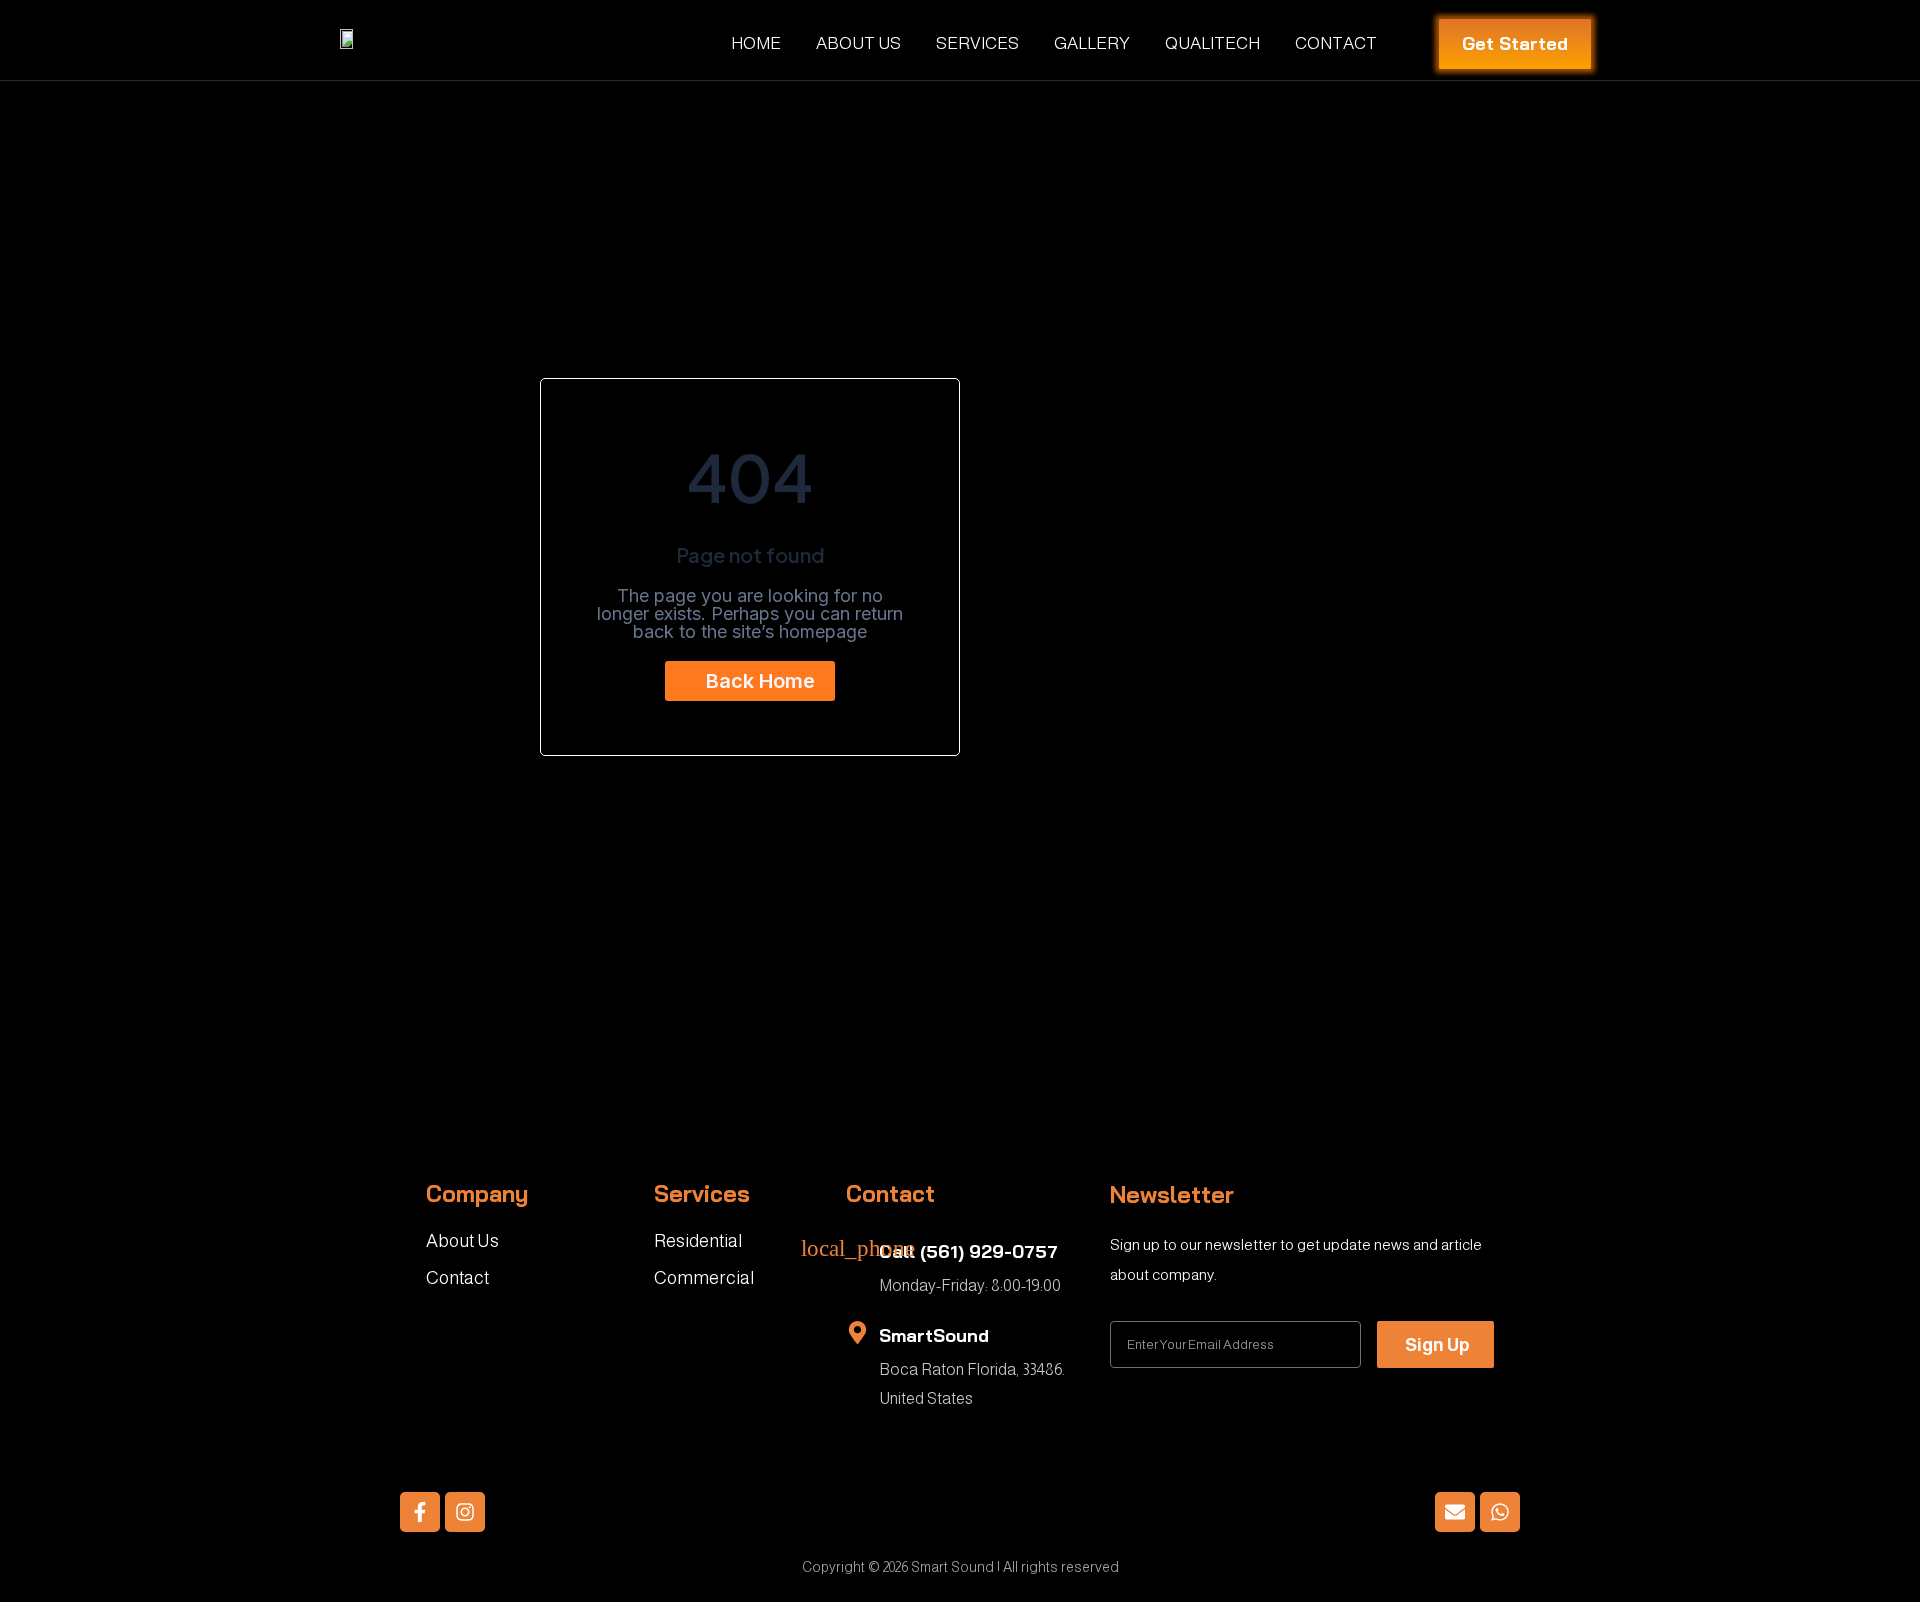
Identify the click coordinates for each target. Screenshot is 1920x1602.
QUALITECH (1212, 43)
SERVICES (977, 43)
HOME (756, 43)
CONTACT (1336, 43)
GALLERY (1092, 43)
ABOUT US (858, 43)
